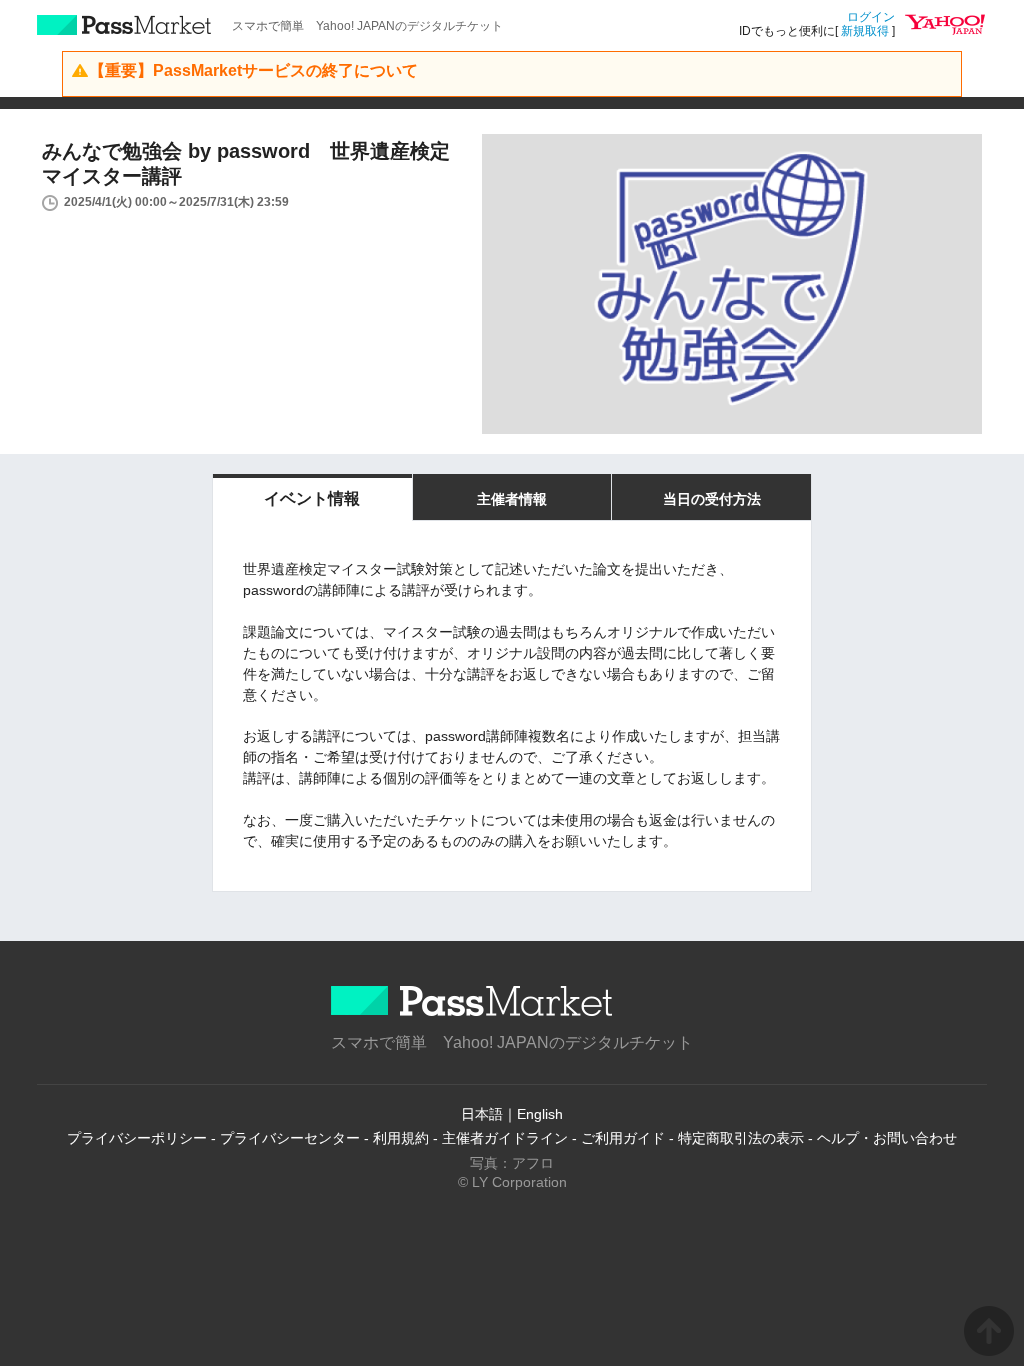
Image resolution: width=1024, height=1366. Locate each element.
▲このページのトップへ (989, 1331)
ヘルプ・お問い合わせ (887, 1138)
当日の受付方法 (712, 499)
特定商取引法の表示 (741, 1138)
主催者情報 (512, 499)
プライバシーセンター (290, 1138)
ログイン (871, 17)
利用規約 (401, 1138)
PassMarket (124, 25)
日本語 (482, 1114)
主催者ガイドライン (505, 1138)
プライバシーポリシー (137, 1138)
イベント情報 (312, 498)
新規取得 (865, 31)
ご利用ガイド (623, 1138)
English (540, 1114)
